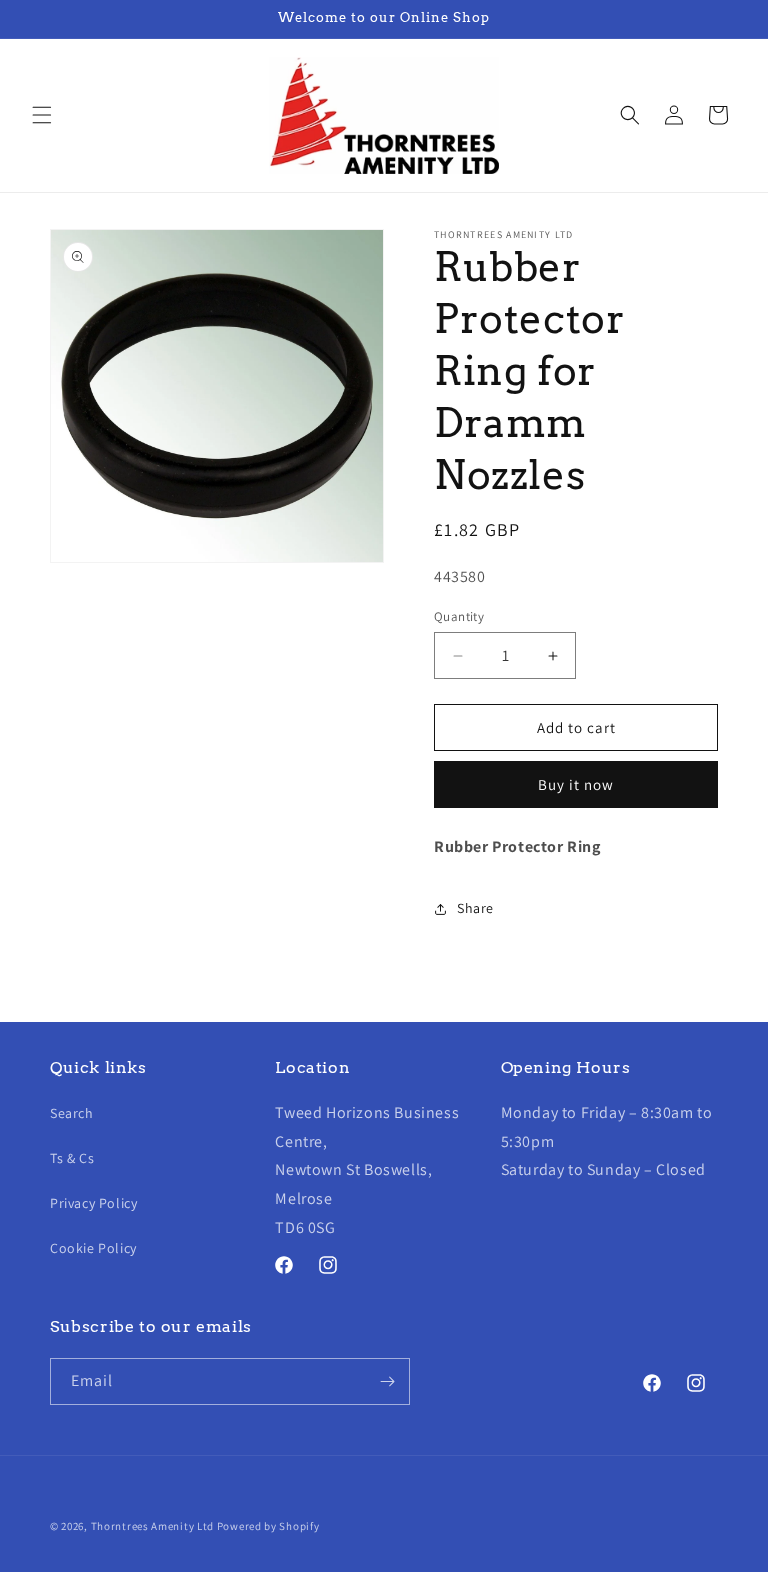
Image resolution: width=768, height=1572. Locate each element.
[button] (42, 115)
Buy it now (576, 784)
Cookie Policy (93, 1248)
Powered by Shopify (268, 1526)
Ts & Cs (72, 1158)
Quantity (459, 616)
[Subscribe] (387, 1381)
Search (72, 1113)
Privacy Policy (93, 1203)
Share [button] (475, 908)
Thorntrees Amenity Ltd (152, 1526)
